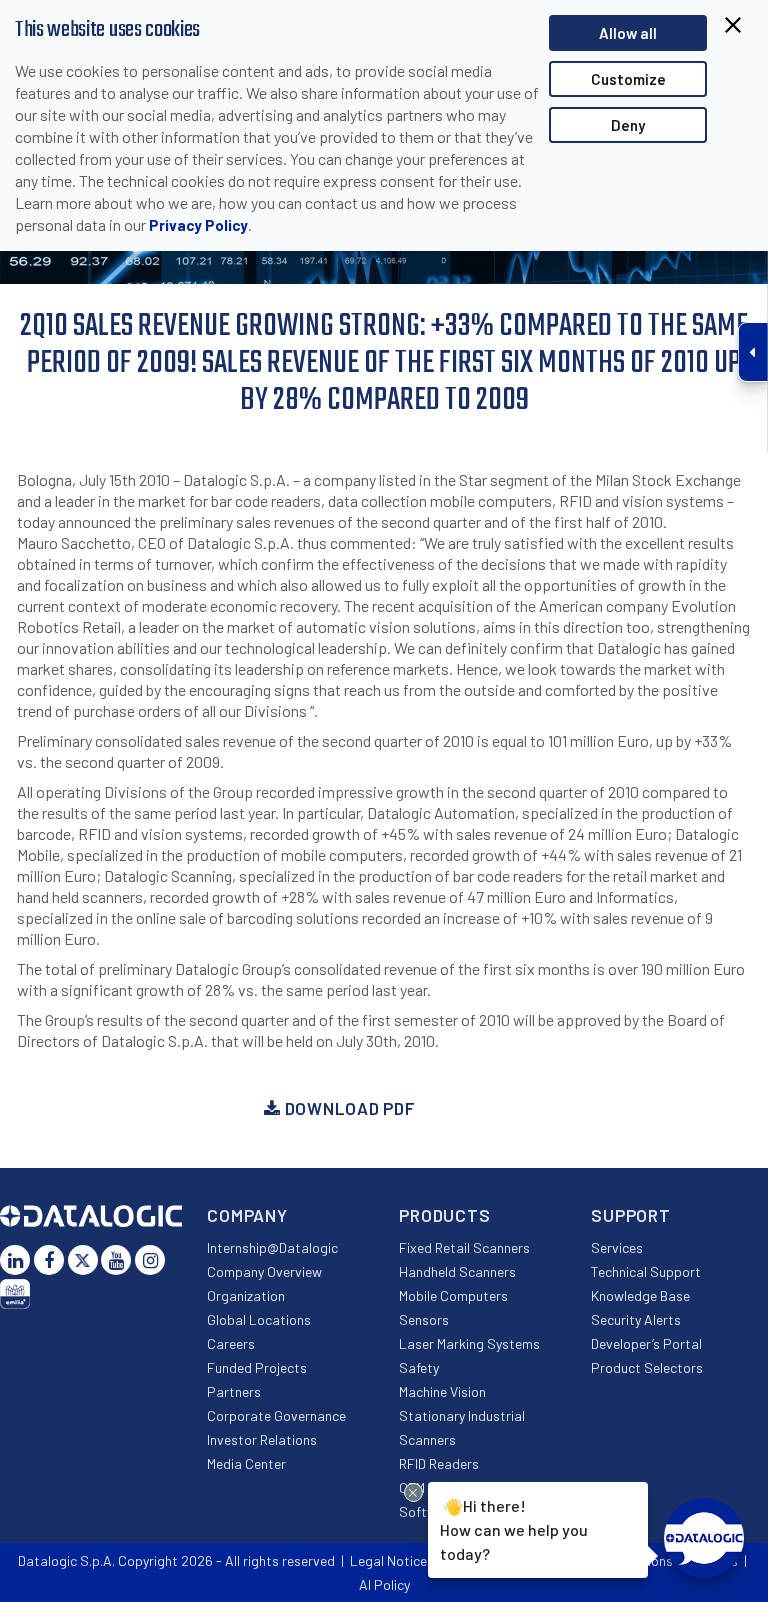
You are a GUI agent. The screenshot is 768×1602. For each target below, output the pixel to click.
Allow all (628, 33)
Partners (234, 1391)
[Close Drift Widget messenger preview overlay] (413, 1492)
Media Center (246, 1463)
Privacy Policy (198, 225)
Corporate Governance (276, 1415)
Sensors (424, 1319)
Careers (231, 1343)
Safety (419, 1367)
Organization (246, 1295)
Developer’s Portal (646, 1343)
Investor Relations (262, 1439)
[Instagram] (150, 1260)
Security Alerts (636, 1319)
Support (631, 1215)
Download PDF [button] (348, 1108)
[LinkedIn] (15, 1260)
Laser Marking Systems (469, 1343)
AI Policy (384, 1584)
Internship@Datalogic (272, 1247)
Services (617, 1247)
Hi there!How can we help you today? (514, 1528)
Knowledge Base (640, 1295)
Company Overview (264, 1271)
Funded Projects (257, 1367)
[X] (83, 1260)
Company (247, 1215)
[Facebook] (49, 1260)
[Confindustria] (15, 1294)
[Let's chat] (704, 1538)
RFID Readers (439, 1463)
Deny (628, 125)
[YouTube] (116, 1260)
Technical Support (646, 1271)
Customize (628, 79)
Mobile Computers (453, 1295)
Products (445, 1215)
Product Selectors (647, 1367)
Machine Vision (442, 1391)
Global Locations (259, 1319)
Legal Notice (388, 1560)
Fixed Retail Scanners (464, 1247)
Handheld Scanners (457, 1271)
